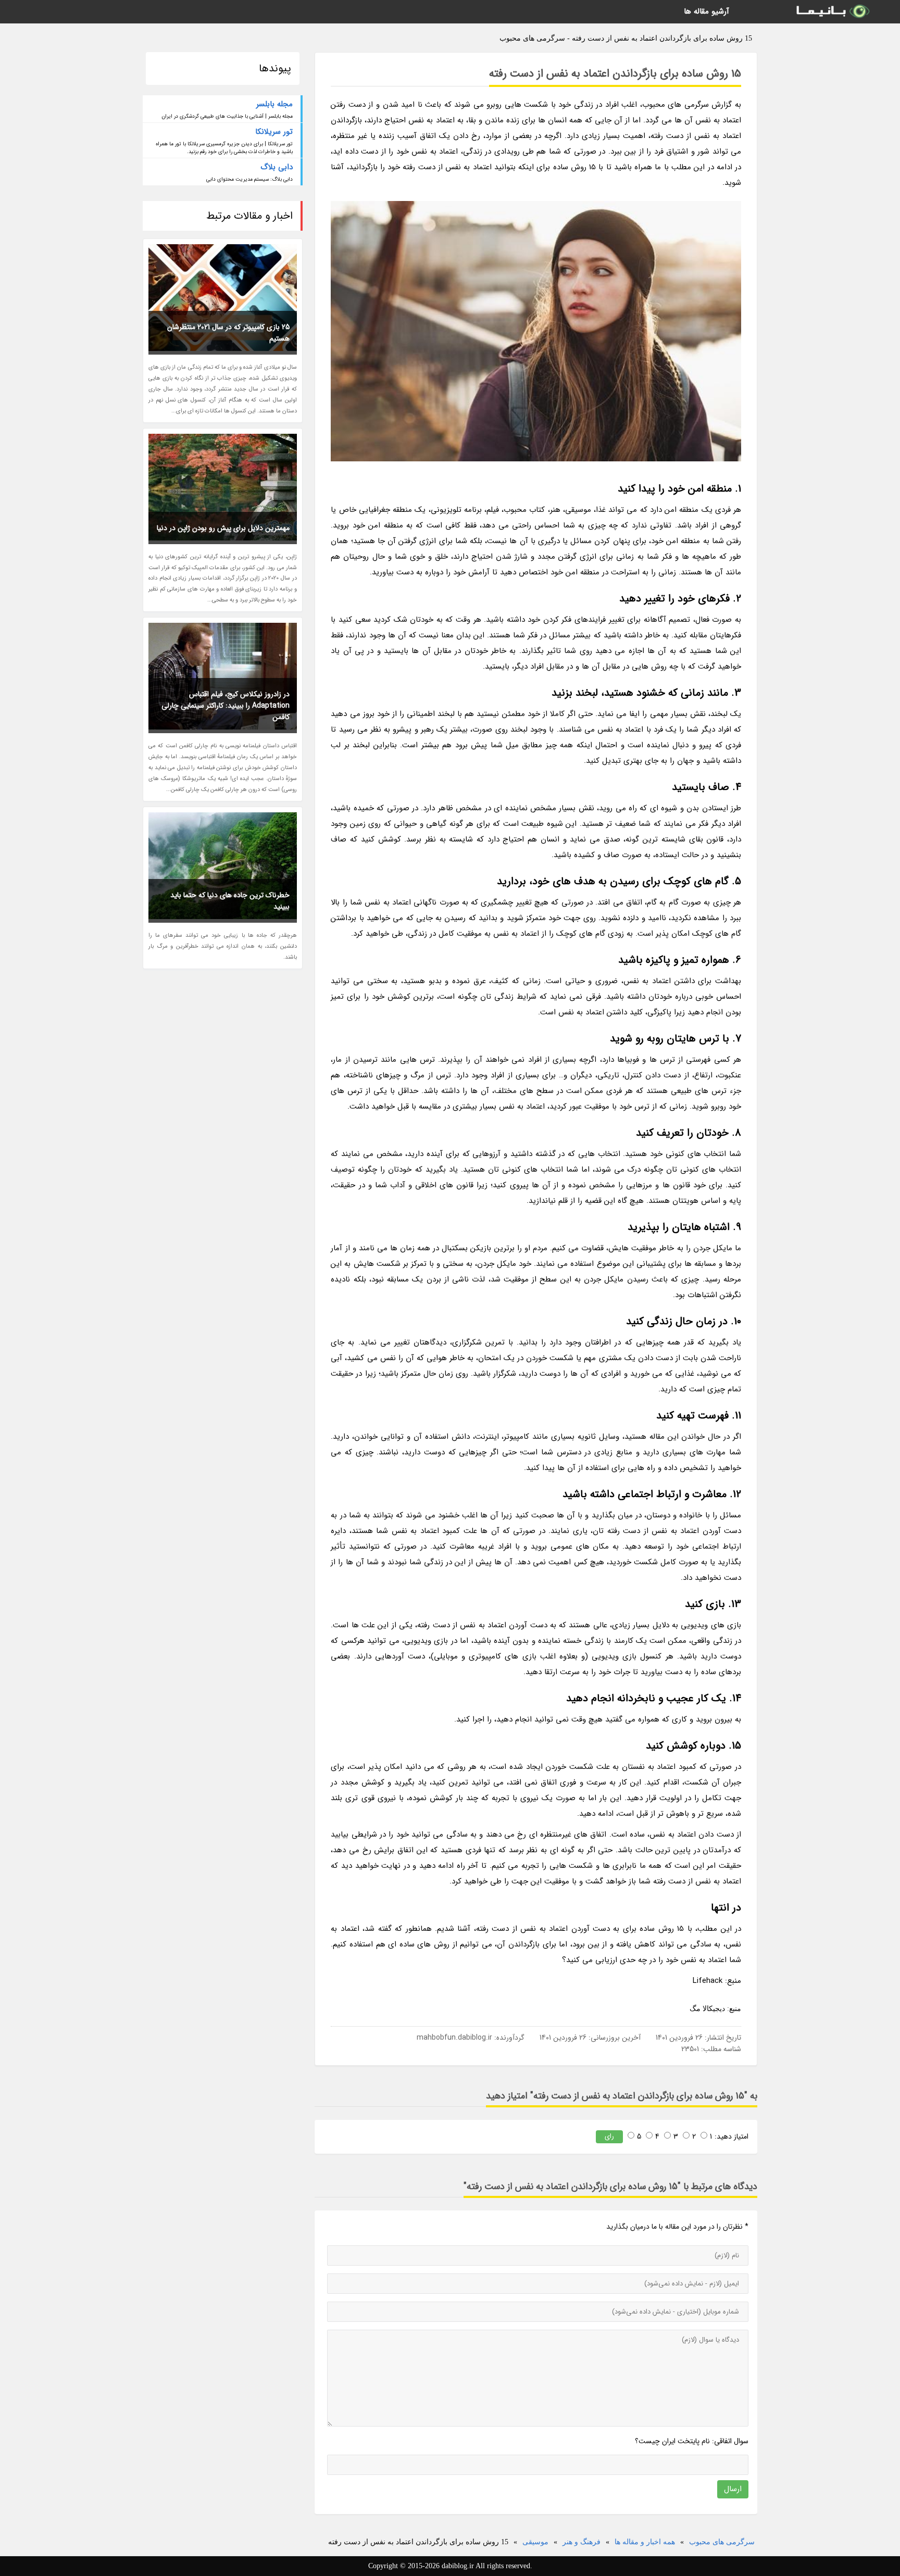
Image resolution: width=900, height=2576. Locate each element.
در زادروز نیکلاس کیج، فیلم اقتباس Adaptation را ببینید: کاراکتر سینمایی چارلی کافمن (226, 706)
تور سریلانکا (274, 132)
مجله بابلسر (274, 104)
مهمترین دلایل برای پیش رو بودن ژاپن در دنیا (223, 528)
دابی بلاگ (277, 167)
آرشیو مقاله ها (707, 11)
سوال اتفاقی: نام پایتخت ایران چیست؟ (692, 2441)
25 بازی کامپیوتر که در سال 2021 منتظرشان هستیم (228, 333)
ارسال (733, 2489)
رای (609, 2136)
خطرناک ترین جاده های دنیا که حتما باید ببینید (230, 901)
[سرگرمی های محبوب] (832, 12)
